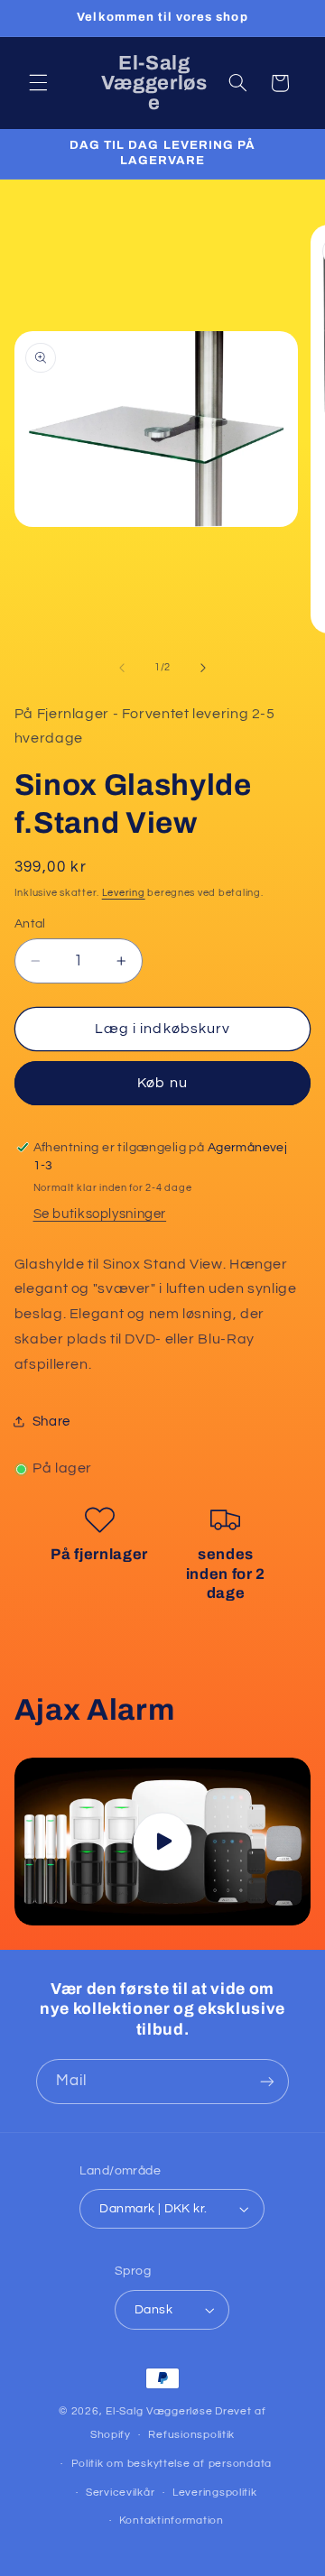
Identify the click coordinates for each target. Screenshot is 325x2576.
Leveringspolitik (215, 2493)
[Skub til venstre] (122, 668)
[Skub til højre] (203, 668)
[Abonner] (267, 2081)
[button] (38, 83)
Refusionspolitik (191, 2435)
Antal (30, 924)
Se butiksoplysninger (100, 1214)
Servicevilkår (121, 2493)
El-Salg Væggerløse (159, 2411)
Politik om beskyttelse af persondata (172, 2464)
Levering (124, 893)
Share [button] (51, 1422)
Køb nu (162, 1083)
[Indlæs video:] (163, 1841)
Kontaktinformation (172, 2521)
